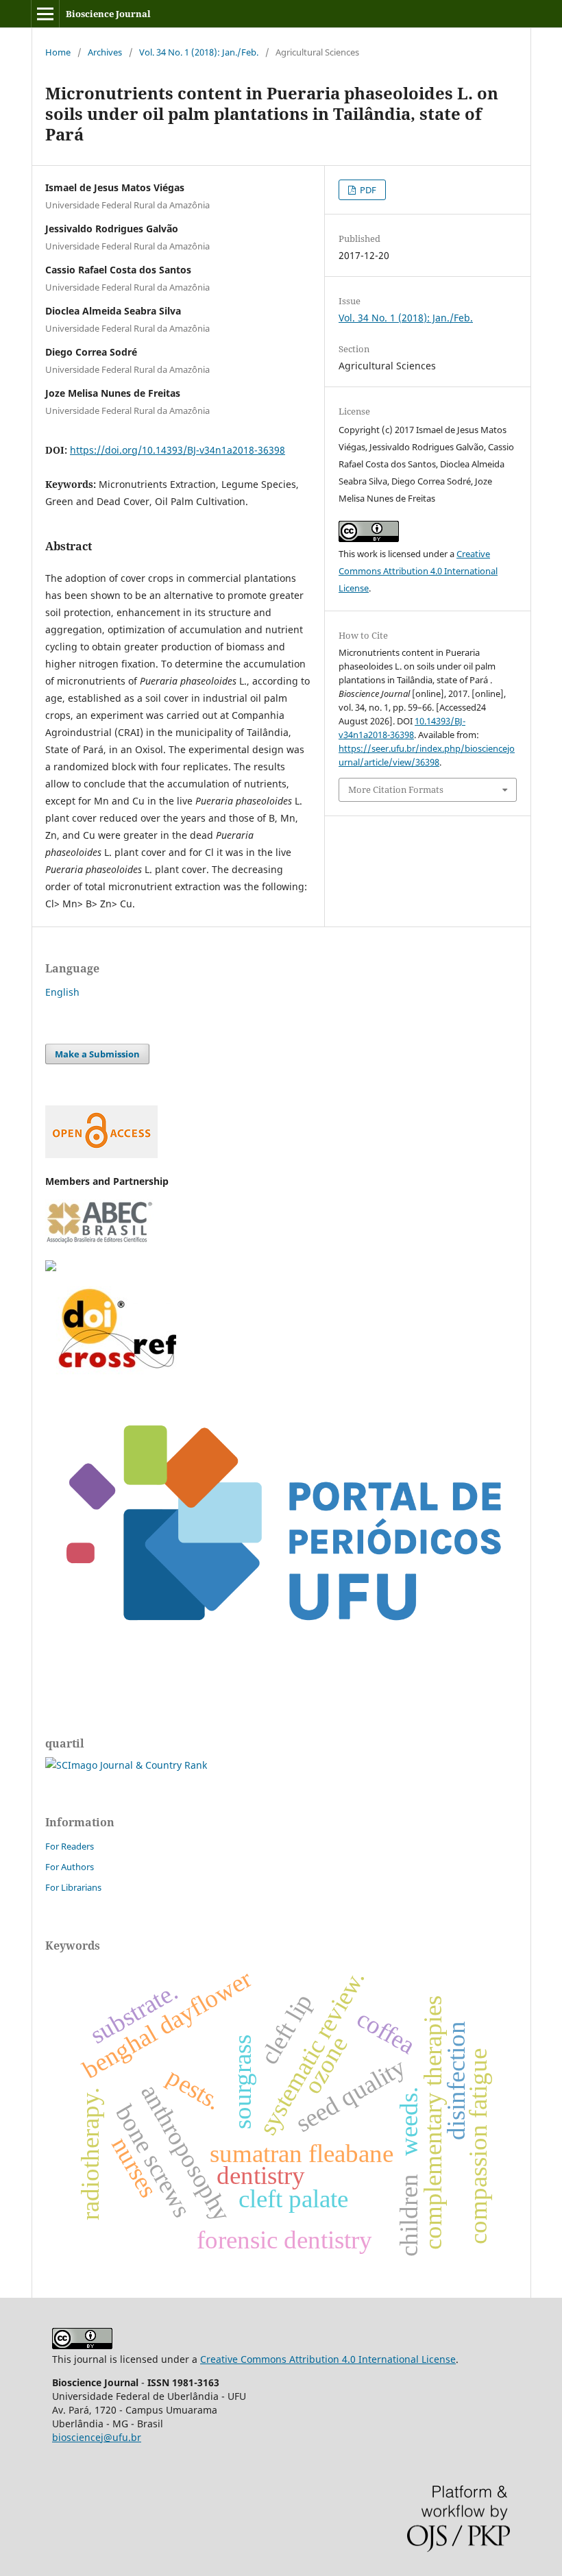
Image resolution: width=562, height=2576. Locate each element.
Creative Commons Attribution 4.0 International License (418, 571)
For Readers (70, 1846)
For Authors (70, 1867)
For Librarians (73, 1887)
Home (58, 52)
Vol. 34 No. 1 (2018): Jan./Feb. (199, 52)
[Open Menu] (45, 14)
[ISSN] (51, 1267)
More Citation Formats (396, 789)
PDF (367, 190)
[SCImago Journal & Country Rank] (126, 1765)
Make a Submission (97, 1054)
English (62, 992)
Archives (105, 52)
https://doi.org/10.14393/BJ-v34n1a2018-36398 (178, 450)
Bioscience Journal (108, 14)
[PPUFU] (281, 1659)
